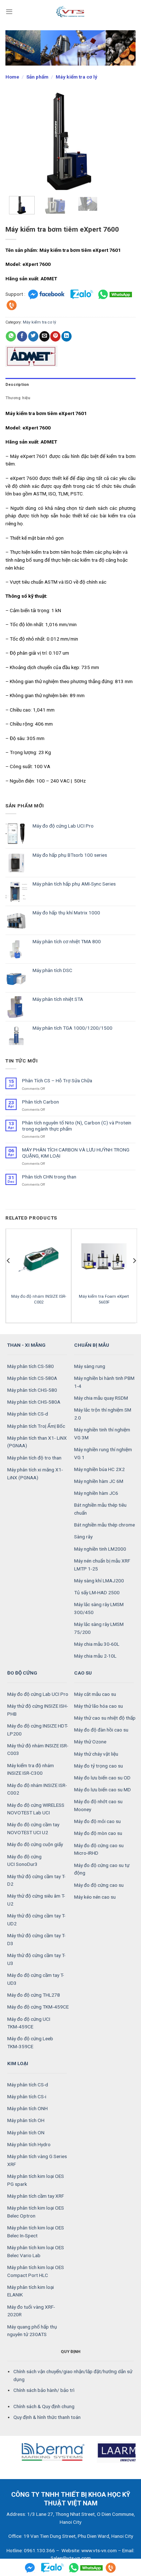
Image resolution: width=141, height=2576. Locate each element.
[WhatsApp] (115, 294)
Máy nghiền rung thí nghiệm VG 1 (103, 1453)
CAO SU (83, 1673)
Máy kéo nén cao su (95, 1897)
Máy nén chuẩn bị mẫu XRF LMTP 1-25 (102, 1565)
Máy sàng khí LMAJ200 (99, 1581)
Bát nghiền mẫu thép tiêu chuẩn (100, 1509)
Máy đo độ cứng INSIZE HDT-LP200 (38, 1730)
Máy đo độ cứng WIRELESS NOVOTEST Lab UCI (36, 1809)
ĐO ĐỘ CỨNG (22, 1673)
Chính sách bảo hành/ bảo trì (44, 2390)
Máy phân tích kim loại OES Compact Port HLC (36, 2271)
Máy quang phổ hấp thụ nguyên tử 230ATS (32, 2331)
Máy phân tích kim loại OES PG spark (36, 2180)
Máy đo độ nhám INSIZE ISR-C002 (39, 1299)
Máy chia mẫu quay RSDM (101, 1398)
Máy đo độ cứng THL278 (34, 1995)
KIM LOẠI (18, 2063)
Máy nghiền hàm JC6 (96, 1493)
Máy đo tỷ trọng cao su (99, 1766)
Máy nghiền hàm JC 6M (99, 1481)
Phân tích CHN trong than (49, 1177)
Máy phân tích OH (26, 2120)
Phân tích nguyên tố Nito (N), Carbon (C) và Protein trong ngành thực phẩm (77, 1126)
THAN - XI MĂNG (26, 1345)
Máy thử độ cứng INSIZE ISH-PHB (38, 1710)
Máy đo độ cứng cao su (99, 1885)
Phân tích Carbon (40, 1102)
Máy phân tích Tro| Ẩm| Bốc (36, 1426)
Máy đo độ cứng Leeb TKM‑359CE (30, 2042)
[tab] (70, 385)
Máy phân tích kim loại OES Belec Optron (36, 2212)
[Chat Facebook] (46, 294)
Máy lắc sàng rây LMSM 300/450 (99, 1608)
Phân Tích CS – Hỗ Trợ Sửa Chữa (57, 1080)
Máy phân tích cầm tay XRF (36, 2196)
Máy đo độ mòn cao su (98, 1833)
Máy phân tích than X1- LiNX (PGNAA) (37, 1442)
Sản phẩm (37, 77)
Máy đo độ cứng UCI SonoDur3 (24, 1860)
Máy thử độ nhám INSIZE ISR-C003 (38, 1750)
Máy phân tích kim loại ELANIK (31, 2291)
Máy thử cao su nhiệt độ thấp (105, 1718)
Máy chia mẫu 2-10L (95, 1656)
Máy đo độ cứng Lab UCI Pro (38, 1694)
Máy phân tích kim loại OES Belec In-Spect (36, 2232)
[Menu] (9, 12)
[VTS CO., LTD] (70, 12)
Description (17, 385)
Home (12, 77)
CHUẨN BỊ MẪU (92, 1345)
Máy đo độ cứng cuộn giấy (35, 1844)
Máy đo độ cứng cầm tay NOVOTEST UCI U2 (33, 1828)
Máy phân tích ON (26, 2132)
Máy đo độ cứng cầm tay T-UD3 (36, 1979)
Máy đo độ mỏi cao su (97, 1821)
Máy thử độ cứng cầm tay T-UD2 (36, 1920)
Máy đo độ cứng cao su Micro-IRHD (99, 1849)
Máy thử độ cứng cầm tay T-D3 (36, 1939)
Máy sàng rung (90, 1366)
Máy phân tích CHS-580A (34, 1402)
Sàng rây (83, 1537)
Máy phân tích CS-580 (31, 1366)
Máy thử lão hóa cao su (99, 1706)
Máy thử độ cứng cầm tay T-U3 (36, 1959)
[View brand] (31, 356)
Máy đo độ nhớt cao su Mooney (98, 1805)
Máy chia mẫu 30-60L (97, 1644)
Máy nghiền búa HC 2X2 (99, 1469)
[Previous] (17, 141)
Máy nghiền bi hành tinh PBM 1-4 (104, 1382)
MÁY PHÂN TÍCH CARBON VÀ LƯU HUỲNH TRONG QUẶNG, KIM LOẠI (76, 1153)
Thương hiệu (18, 398)
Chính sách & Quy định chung (44, 2406)
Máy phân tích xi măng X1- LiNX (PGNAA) (35, 1474)
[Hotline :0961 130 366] (12, 305)
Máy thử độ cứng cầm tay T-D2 (36, 1880)
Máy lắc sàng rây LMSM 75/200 (99, 1628)
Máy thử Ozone (90, 1742)
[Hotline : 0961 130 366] (111, 2567)
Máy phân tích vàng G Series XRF (37, 2160)
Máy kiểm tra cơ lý (76, 77)
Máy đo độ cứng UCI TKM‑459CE (29, 2023)
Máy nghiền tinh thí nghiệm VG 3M (102, 1434)
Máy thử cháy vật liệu (96, 1754)
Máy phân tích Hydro (29, 2144)
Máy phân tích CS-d (28, 1414)
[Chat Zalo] (82, 294)
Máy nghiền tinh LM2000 (100, 1549)
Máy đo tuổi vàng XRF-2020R (31, 2311)
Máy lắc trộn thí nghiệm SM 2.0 (103, 1414)
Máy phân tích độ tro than (34, 1458)
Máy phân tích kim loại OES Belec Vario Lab (36, 2251)
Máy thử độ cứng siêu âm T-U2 (36, 1900)
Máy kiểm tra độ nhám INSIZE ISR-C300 (31, 1769)
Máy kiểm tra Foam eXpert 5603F (104, 1299)
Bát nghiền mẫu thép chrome (104, 1525)
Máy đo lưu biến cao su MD (102, 1790)
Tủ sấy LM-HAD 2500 (97, 1592)
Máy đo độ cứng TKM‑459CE (38, 2007)
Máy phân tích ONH (27, 2108)
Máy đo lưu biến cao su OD (102, 1778)
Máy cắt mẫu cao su (95, 1694)
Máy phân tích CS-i (27, 2096)
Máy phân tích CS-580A (32, 1378)
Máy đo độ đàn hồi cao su (101, 1730)
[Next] (124, 141)
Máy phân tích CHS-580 (32, 1390)
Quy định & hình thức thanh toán (47, 2417)
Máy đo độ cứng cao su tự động (102, 1869)
